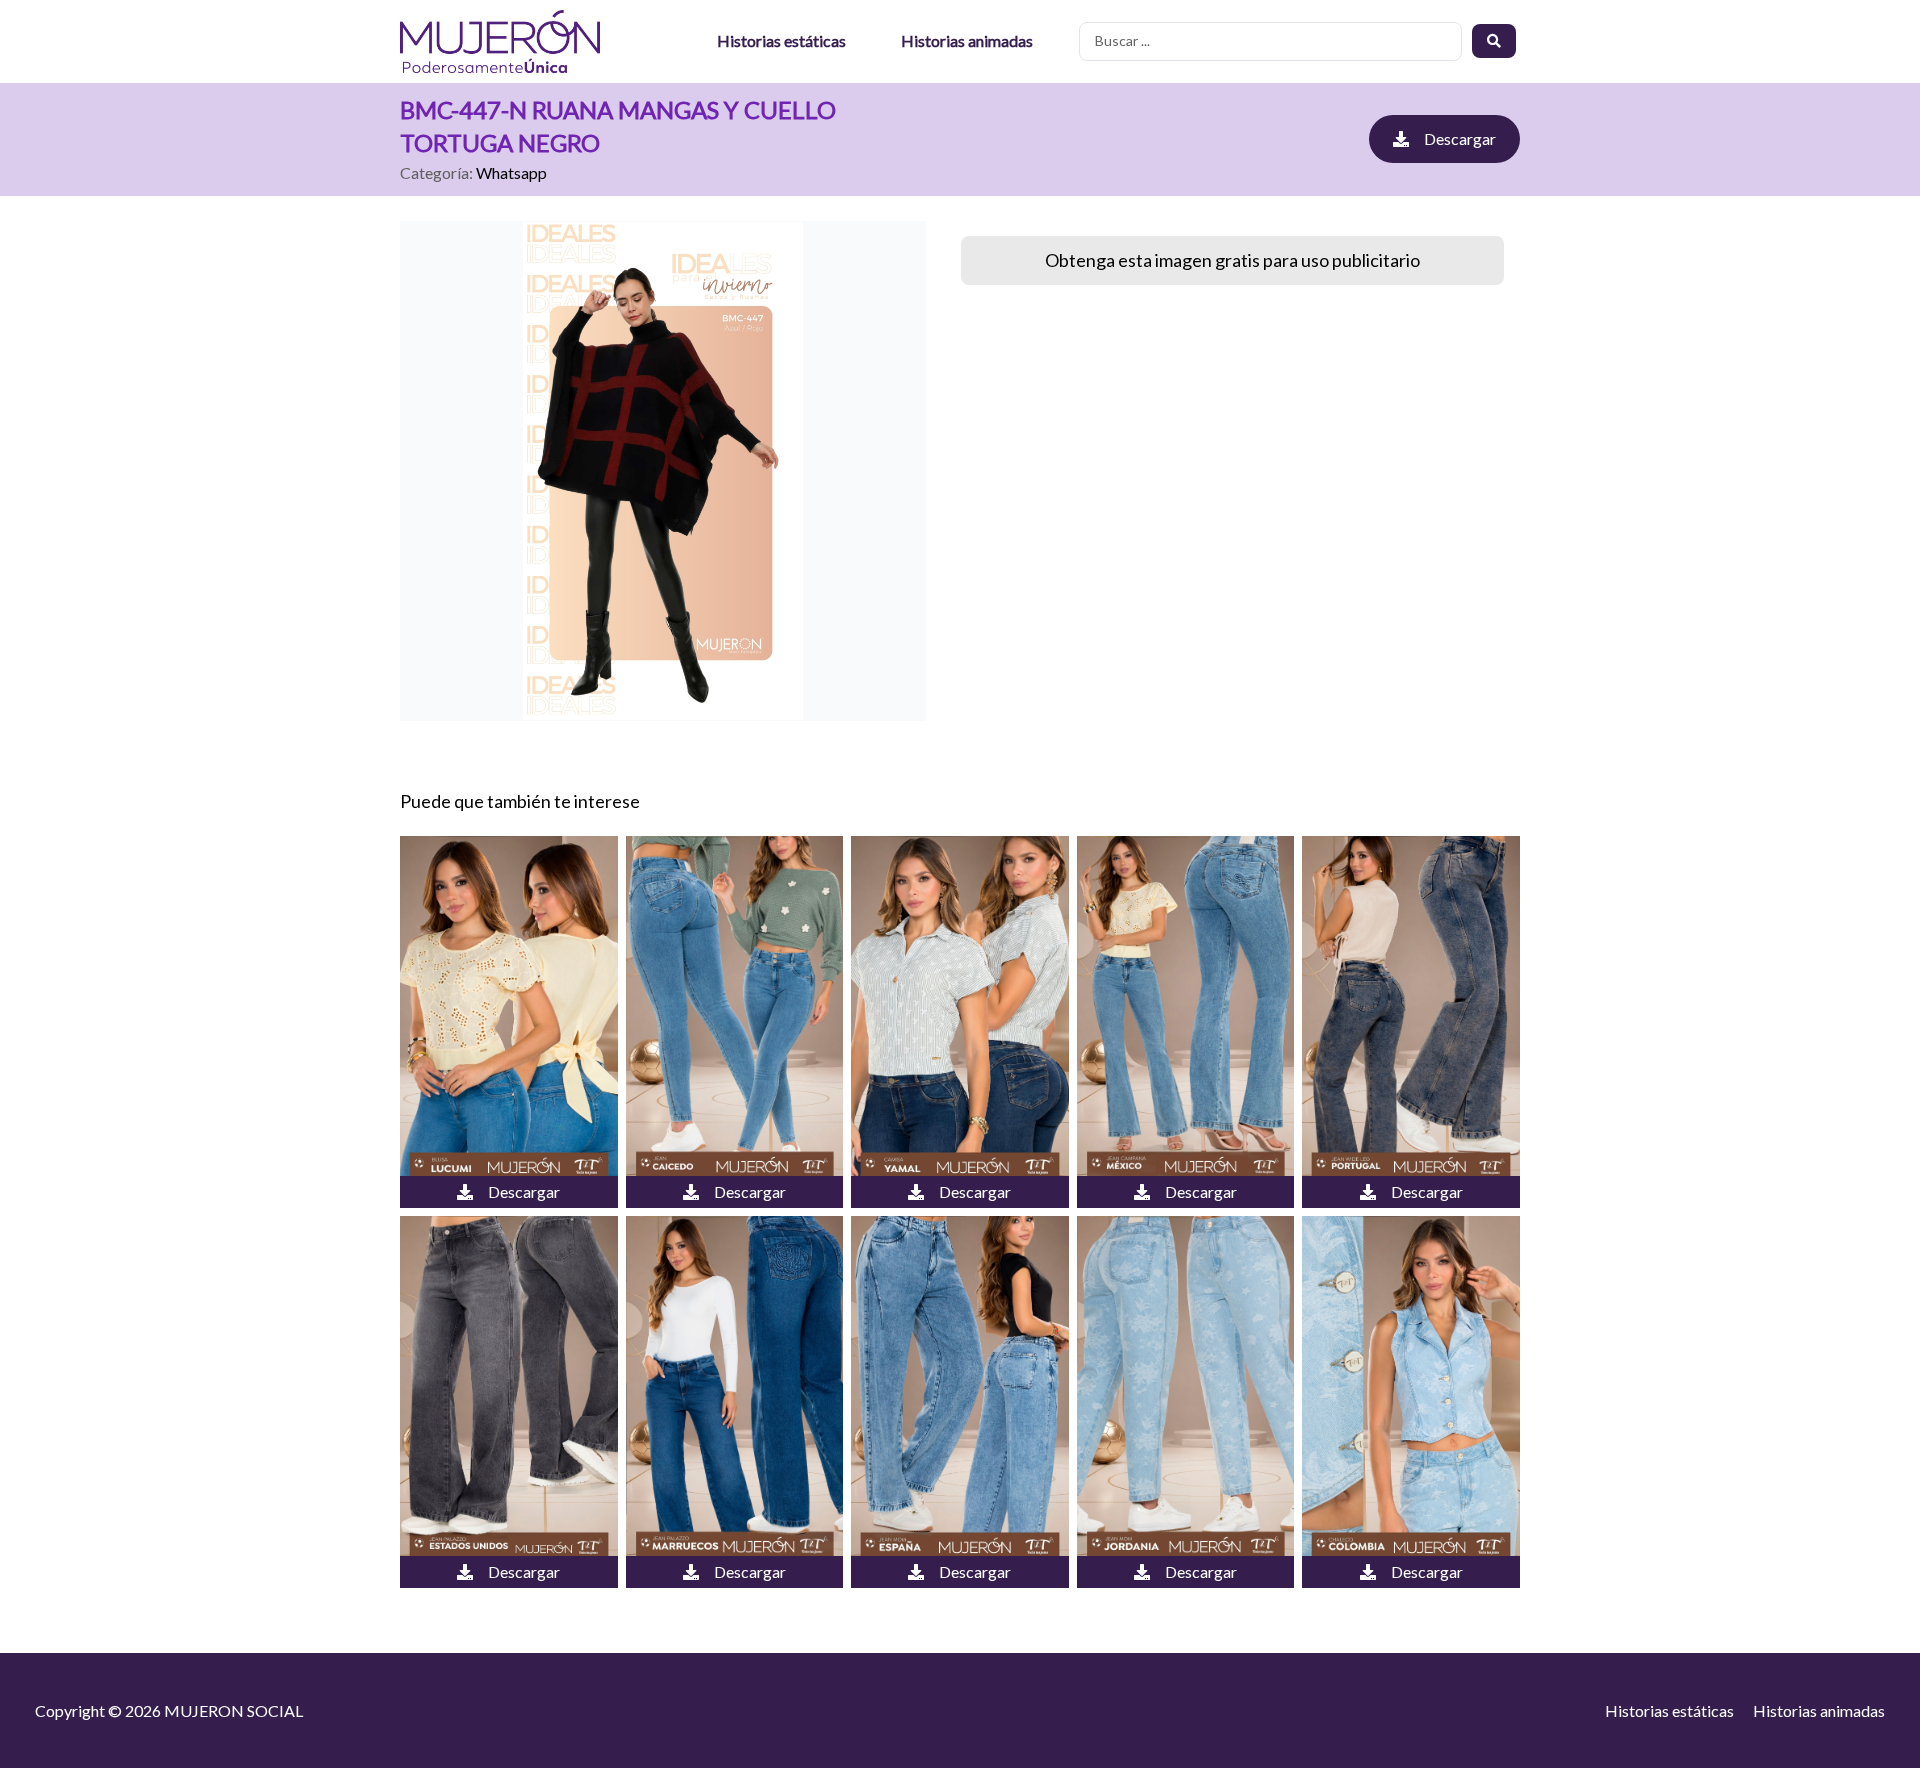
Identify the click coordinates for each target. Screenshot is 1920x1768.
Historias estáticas (781, 40)
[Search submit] (1494, 41)
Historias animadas (967, 40)
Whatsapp (511, 172)
